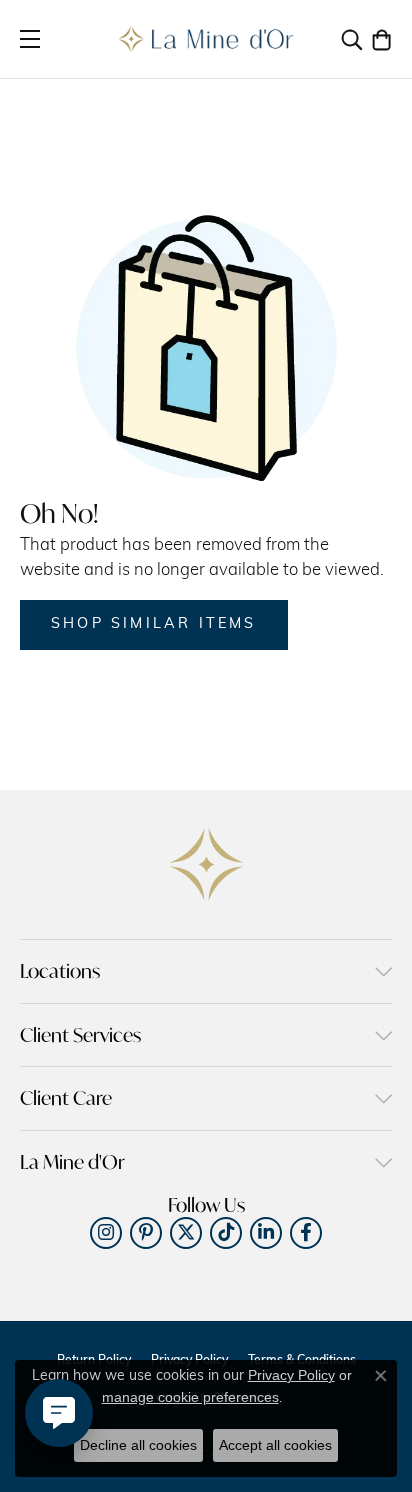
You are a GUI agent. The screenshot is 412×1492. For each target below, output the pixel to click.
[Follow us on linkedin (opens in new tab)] (266, 1233)
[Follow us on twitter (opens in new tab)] (186, 1233)
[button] (352, 39)
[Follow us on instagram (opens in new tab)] (106, 1233)
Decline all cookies (138, 1445)
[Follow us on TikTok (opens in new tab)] (226, 1233)
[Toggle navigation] (30, 39)
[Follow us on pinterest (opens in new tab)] (146, 1233)
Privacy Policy (291, 1375)
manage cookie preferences (190, 1397)
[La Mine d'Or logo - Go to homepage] (206, 39)
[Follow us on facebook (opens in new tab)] (306, 1233)
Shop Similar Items (154, 624)
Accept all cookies (275, 1445)
